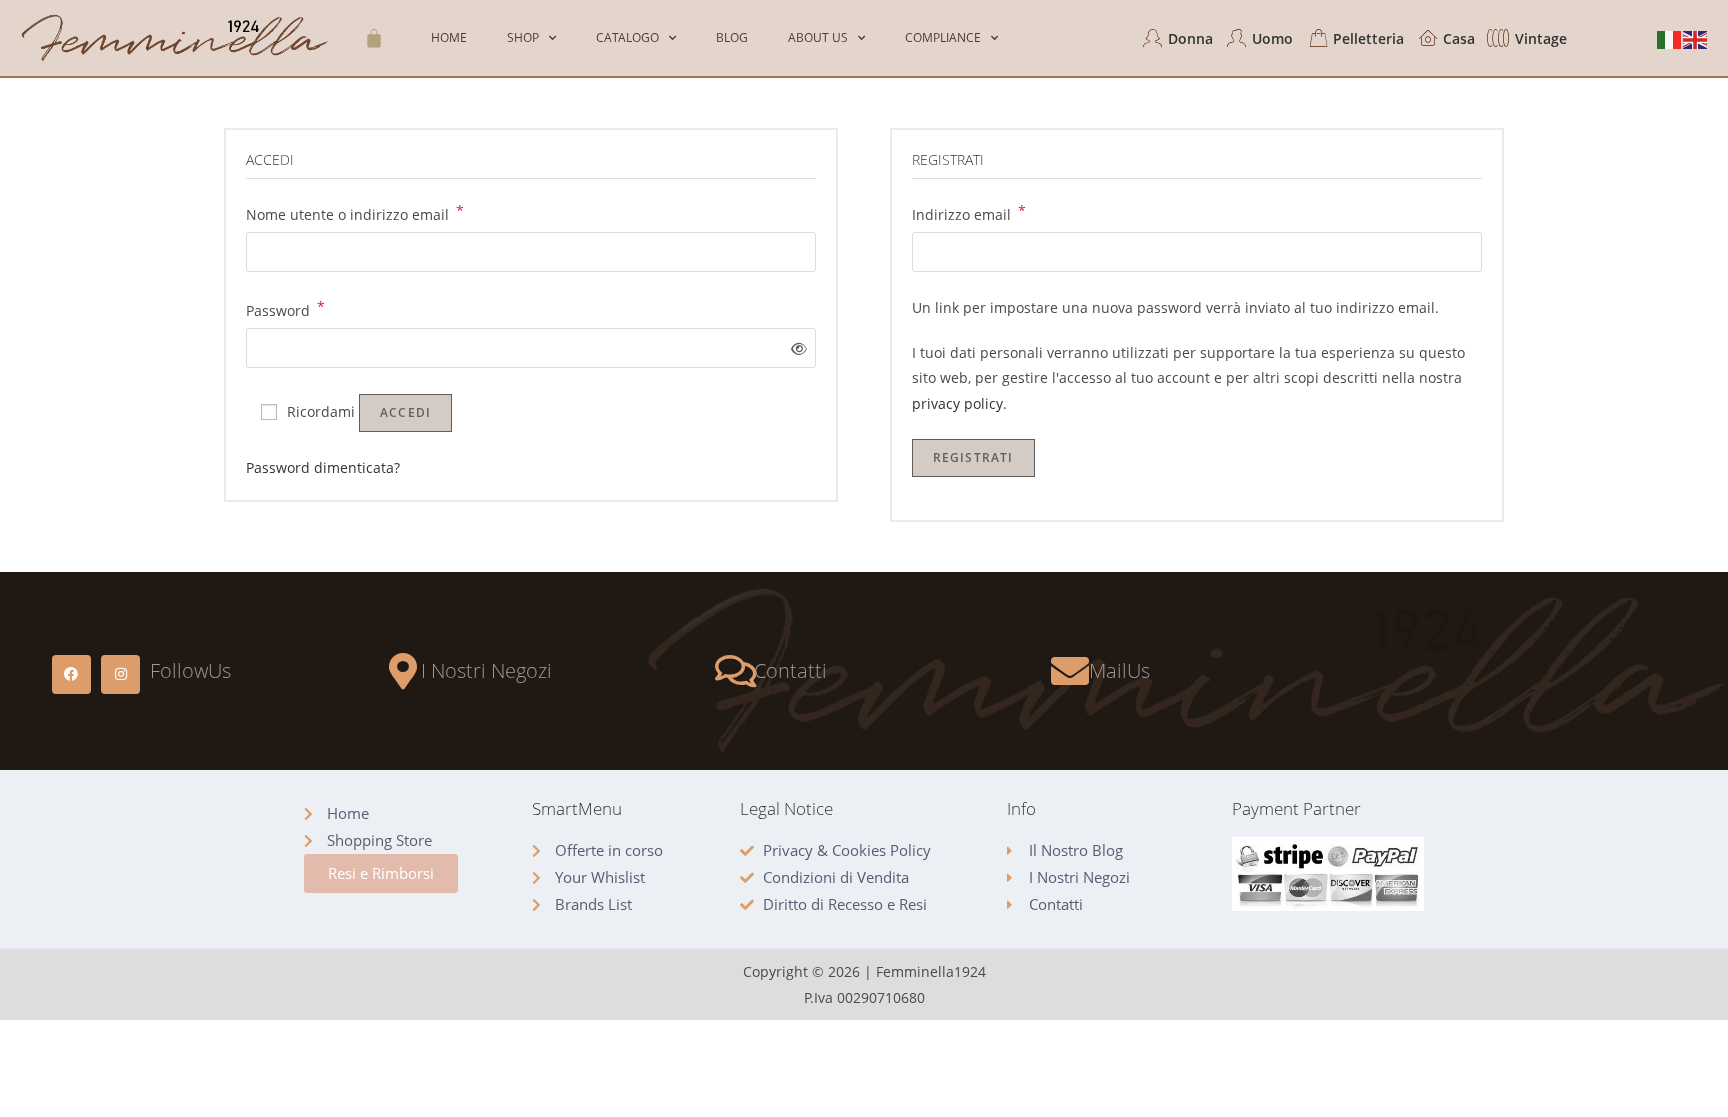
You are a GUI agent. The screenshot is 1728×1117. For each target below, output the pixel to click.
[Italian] (1670, 38)
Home (449, 37)
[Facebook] (71, 674)
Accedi (405, 412)
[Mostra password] (794, 348)
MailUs (1119, 670)
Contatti (790, 670)
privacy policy (957, 403)
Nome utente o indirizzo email (355, 213)
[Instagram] (120, 674)
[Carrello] (374, 38)
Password (285, 309)
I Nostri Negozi (486, 670)
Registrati (973, 457)
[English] (1696, 38)
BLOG (732, 37)
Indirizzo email (969, 213)
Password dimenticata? (323, 467)
